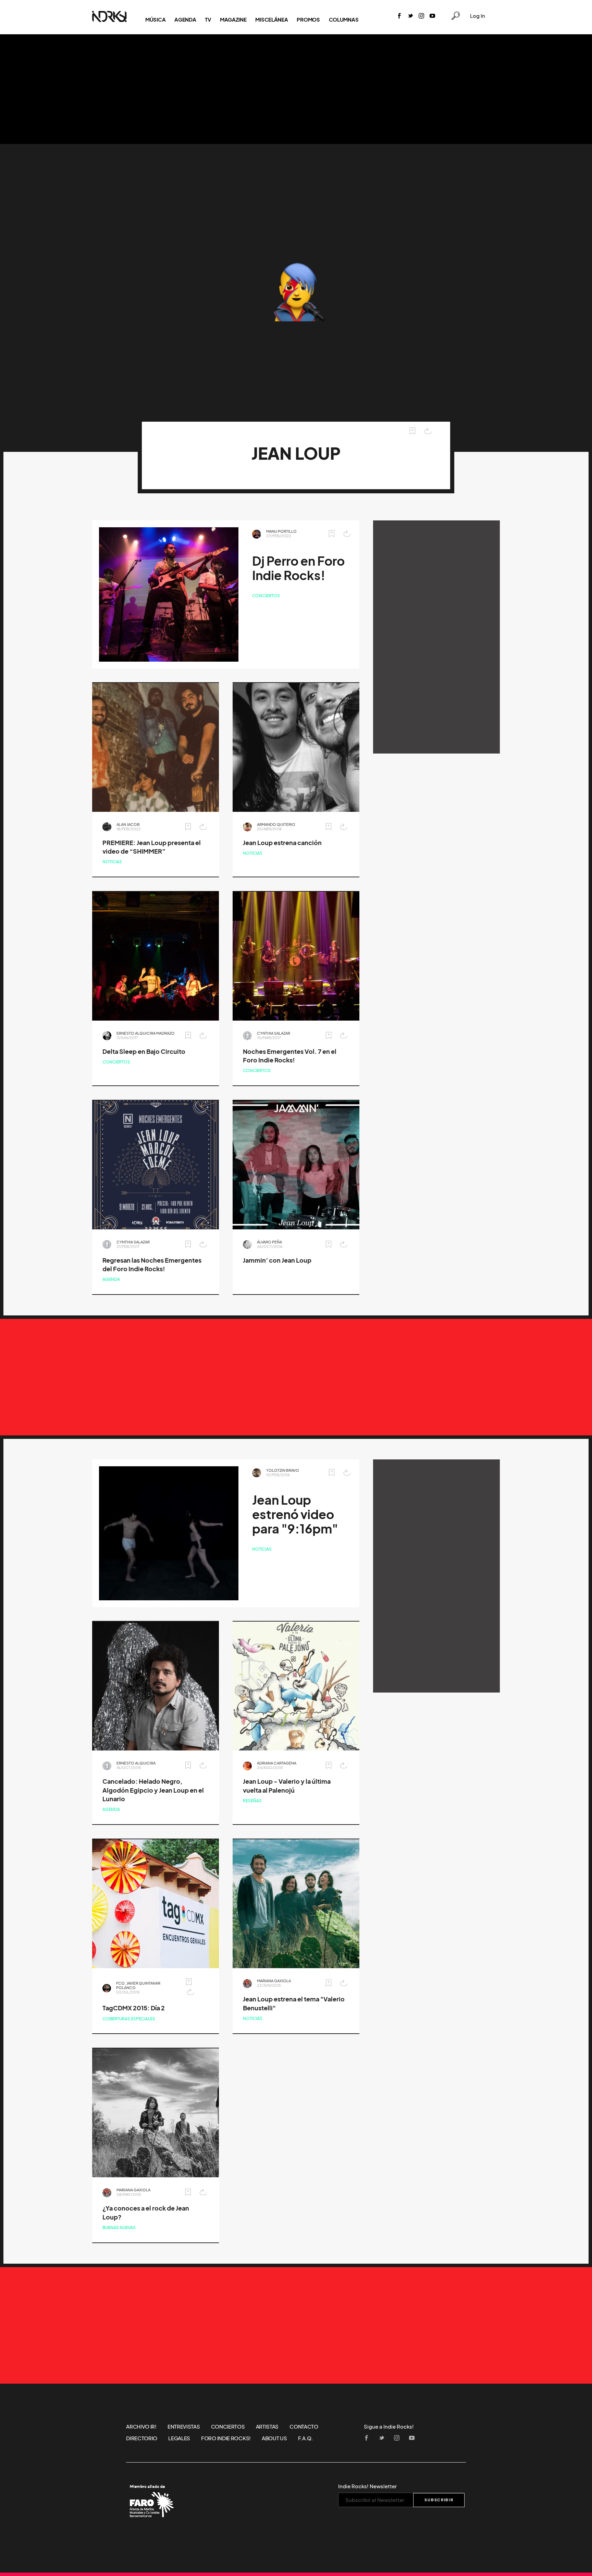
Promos (308, 20)
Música (155, 20)
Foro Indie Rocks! (226, 2438)
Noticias (112, 862)
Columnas (344, 20)
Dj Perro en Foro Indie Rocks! (298, 568)
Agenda (185, 20)
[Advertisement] (296, 89)
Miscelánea (272, 20)
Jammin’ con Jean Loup (277, 1260)
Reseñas (252, 1801)
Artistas (267, 2427)
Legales (179, 2438)
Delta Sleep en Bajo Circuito (144, 1052)
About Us (274, 2438)
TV (208, 20)
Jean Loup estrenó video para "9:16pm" (295, 1514)
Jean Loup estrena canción (282, 843)
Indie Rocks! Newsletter (367, 2486)
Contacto (304, 2427)
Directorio (142, 2438)
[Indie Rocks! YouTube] (432, 16)
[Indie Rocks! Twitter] (410, 16)
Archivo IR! (141, 2427)
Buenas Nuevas (119, 2228)
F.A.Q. (306, 2438)
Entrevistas (184, 2427)
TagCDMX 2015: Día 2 (134, 2008)
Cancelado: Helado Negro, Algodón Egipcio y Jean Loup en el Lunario (153, 1790)
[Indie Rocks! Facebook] (399, 16)
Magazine (233, 20)
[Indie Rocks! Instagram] (421, 16)
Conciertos (266, 596)
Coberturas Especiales (129, 2019)
